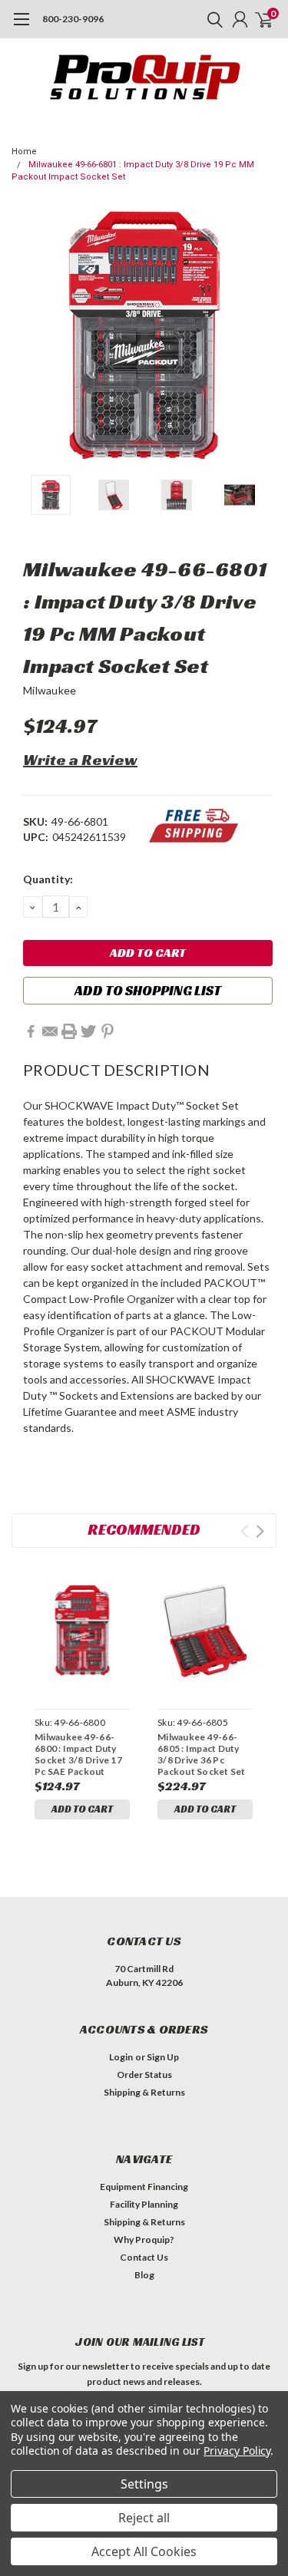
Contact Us (144, 2257)
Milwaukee (50, 690)
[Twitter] (88, 1031)
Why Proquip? (144, 2240)
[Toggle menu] (21, 27)
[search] (211, 19)
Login (121, 2057)
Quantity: (48, 879)
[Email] (50, 1031)
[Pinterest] (108, 1031)
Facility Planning (144, 2204)
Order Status (144, 2075)
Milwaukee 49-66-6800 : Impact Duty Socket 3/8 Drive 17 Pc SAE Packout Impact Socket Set (78, 1754)
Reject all (144, 2518)
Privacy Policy (237, 2451)
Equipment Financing (144, 2187)
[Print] (69, 1031)
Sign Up (163, 2057)
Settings (144, 2484)
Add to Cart (82, 1809)
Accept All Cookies (144, 2551)
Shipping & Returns (144, 2092)
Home (24, 152)
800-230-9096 (73, 19)
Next (261, 335)
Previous (27, 335)
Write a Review (80, 760)
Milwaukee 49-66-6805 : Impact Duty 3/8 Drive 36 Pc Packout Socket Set (202, 1754)
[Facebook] (31, 1031)
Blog (144, 2275)
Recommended (144, 1529)
